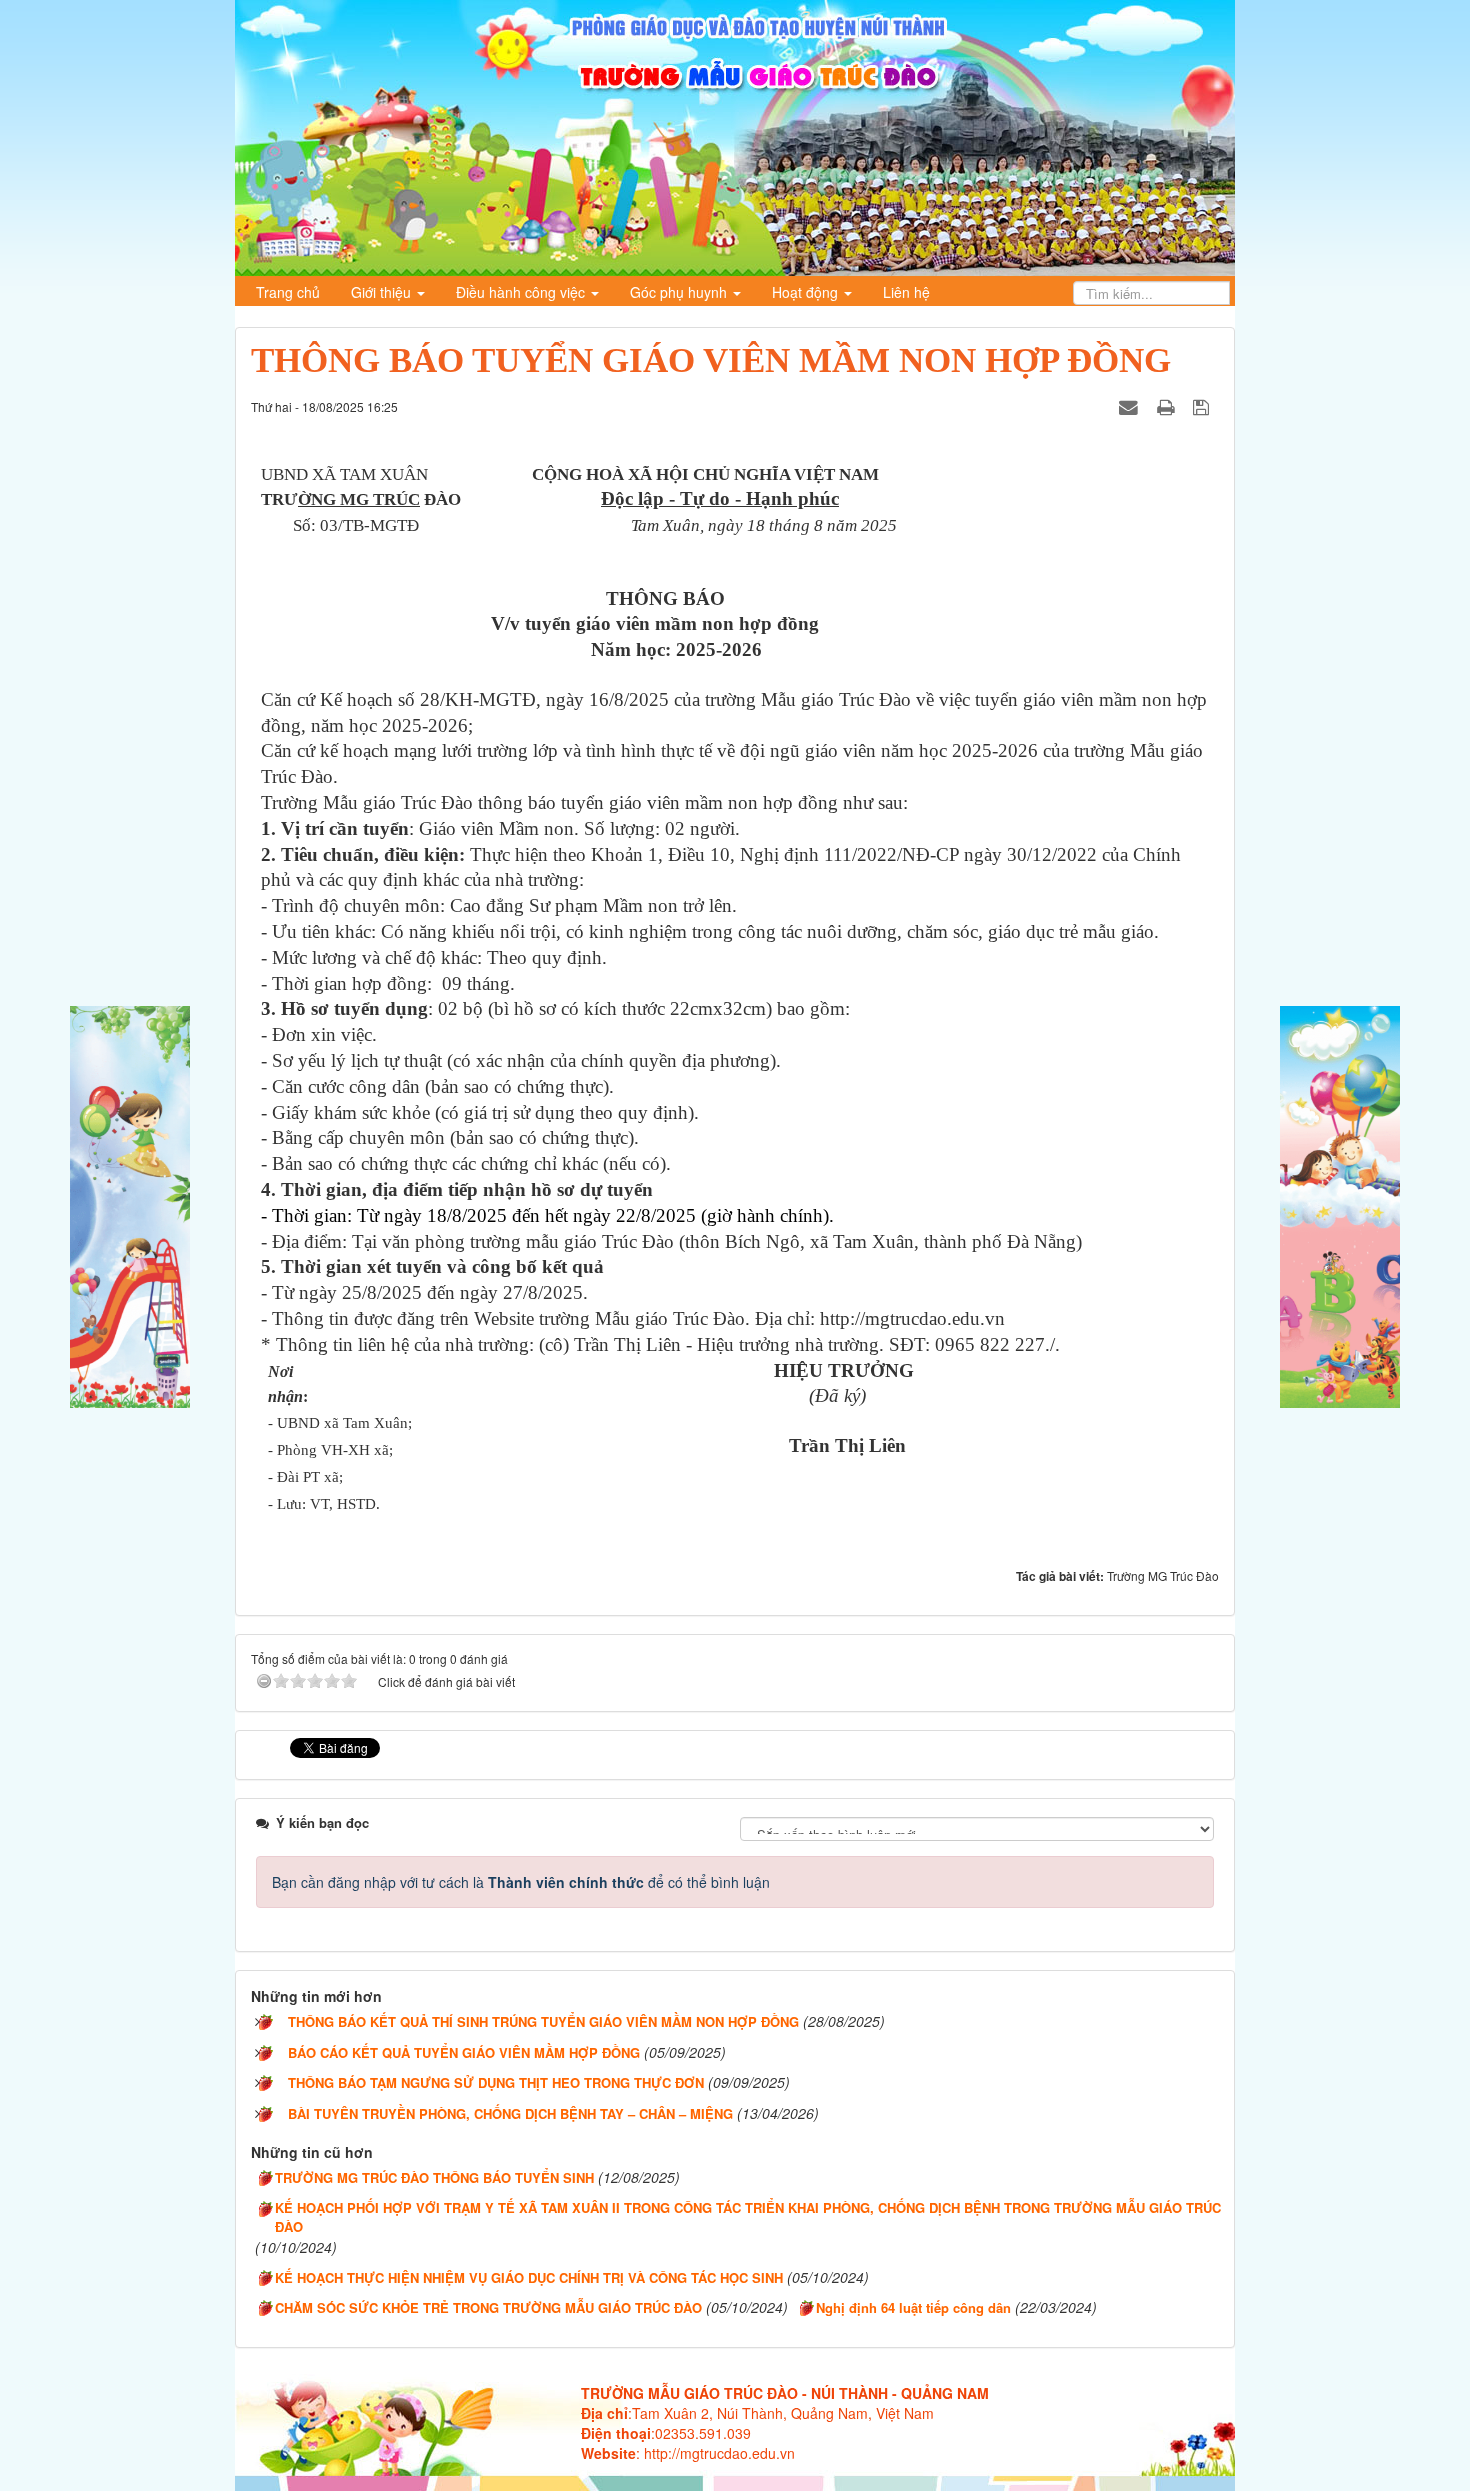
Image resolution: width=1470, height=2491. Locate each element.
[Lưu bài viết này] (1203, 406)
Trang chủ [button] (288, 292)
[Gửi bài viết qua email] (1131, 406)
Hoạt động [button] (807, 292)
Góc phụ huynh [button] (680, 292)
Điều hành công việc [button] (522, 292)
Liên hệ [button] (906, 292)
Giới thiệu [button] (383, 292)
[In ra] (1168, 406)
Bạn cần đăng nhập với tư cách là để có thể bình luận (521, 1882)
